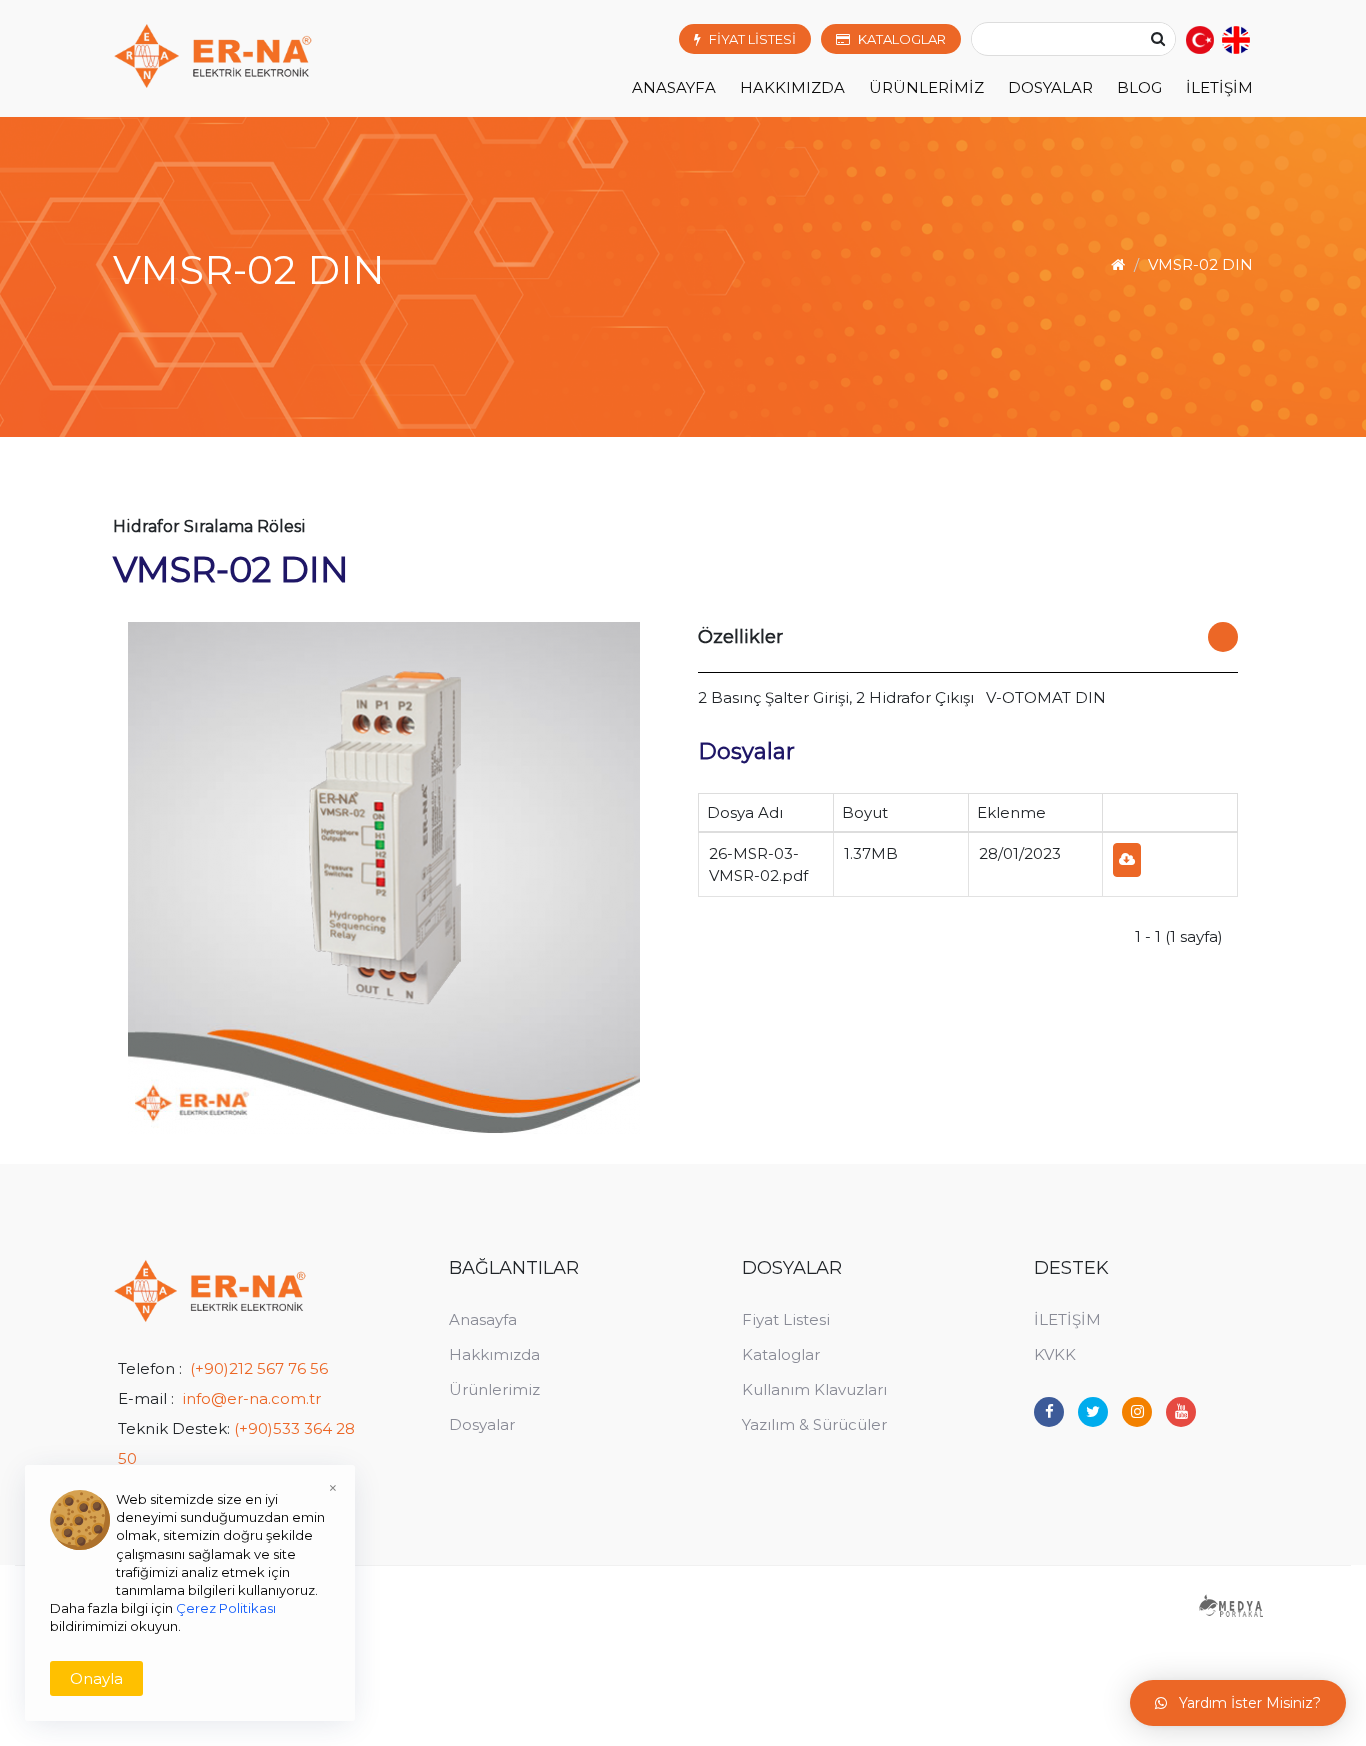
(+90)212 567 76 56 (259, 1368)
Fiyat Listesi (786, 1319)
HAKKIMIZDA (792, 87)
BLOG (1139, 87)
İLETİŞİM (1219, 87)
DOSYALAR (1050, 87)
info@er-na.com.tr (251, 1398)
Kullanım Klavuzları (814, 1389)
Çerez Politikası (226, 1608)
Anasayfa (674, 87)
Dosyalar (482, 1424)
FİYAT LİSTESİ (752, 39)
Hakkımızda (494, 1354)
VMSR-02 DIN (1200, 264)
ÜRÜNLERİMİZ (926, 87)
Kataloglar (781, 1354)
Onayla (96, 1678)
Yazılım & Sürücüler (814, 1424)
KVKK (1055, 1354)
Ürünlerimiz (494, 1389)
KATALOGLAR (902, 39)
